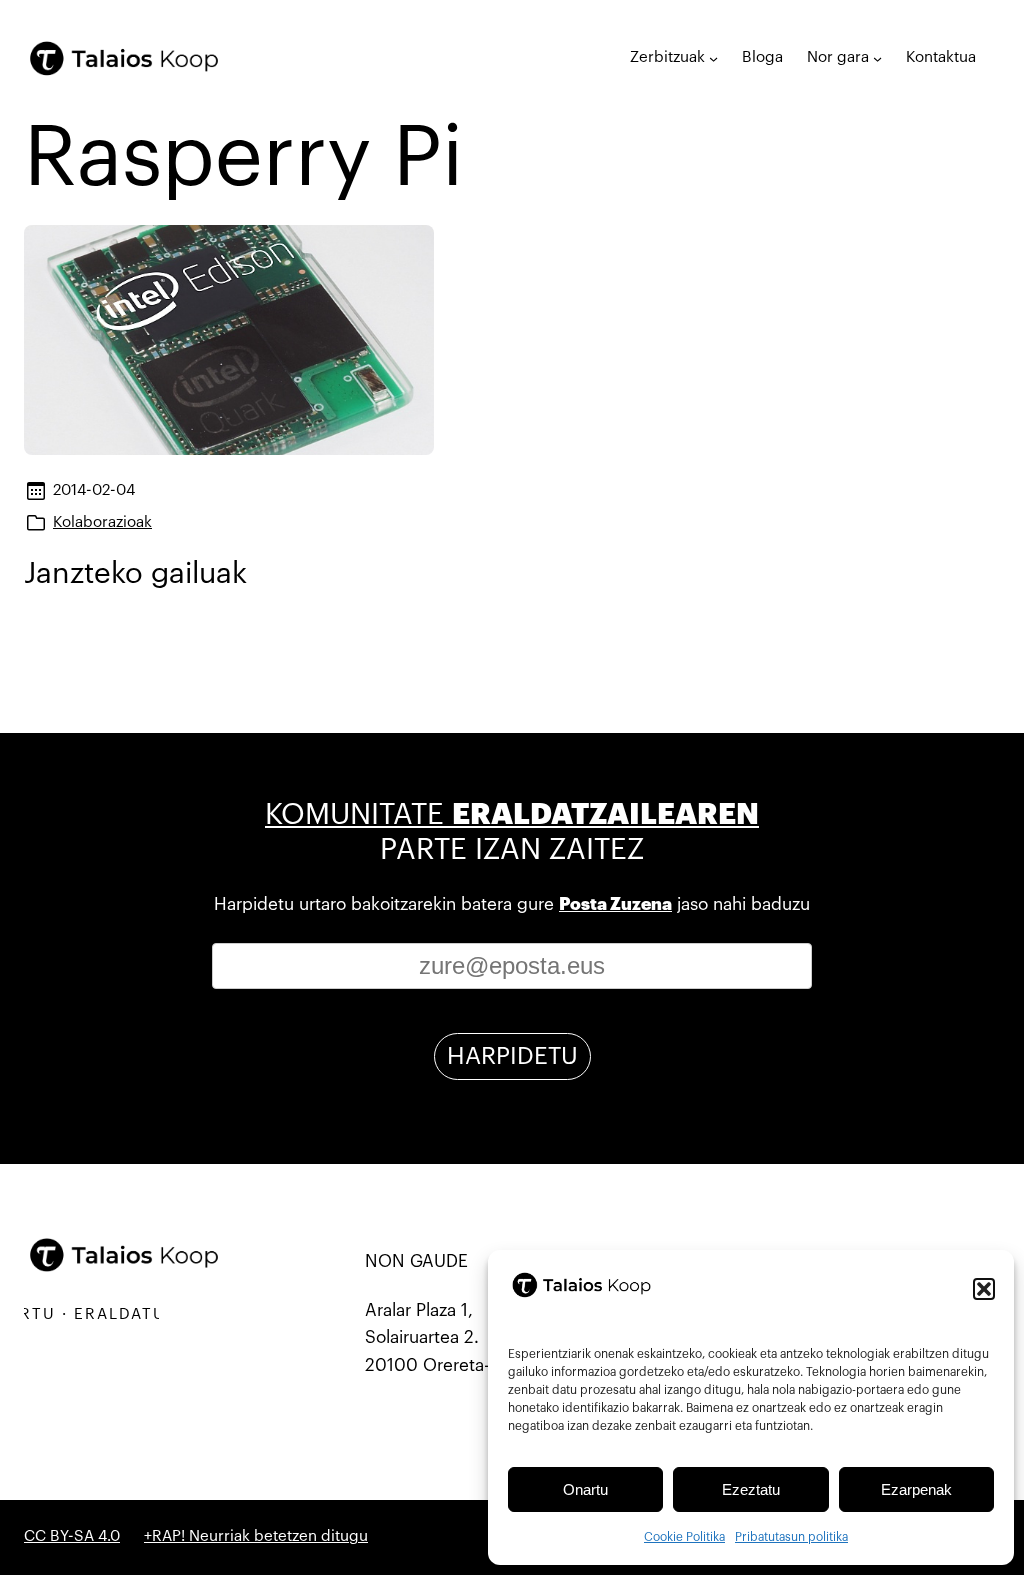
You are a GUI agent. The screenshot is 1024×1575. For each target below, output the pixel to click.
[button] (984, 1289)
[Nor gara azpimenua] (877, 58)
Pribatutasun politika (791, 1537)
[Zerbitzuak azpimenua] (713, 58)
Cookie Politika (684, 1537)
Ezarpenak (916, 1489)
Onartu (585, 1489)
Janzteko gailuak (135, 573)
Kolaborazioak (102, 522)
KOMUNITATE (512, 814)
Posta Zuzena (615, 904)
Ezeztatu (751, 1489)
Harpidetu (512, 1056)
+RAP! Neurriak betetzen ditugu (256, 1536)
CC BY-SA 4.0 (72, 1536)
